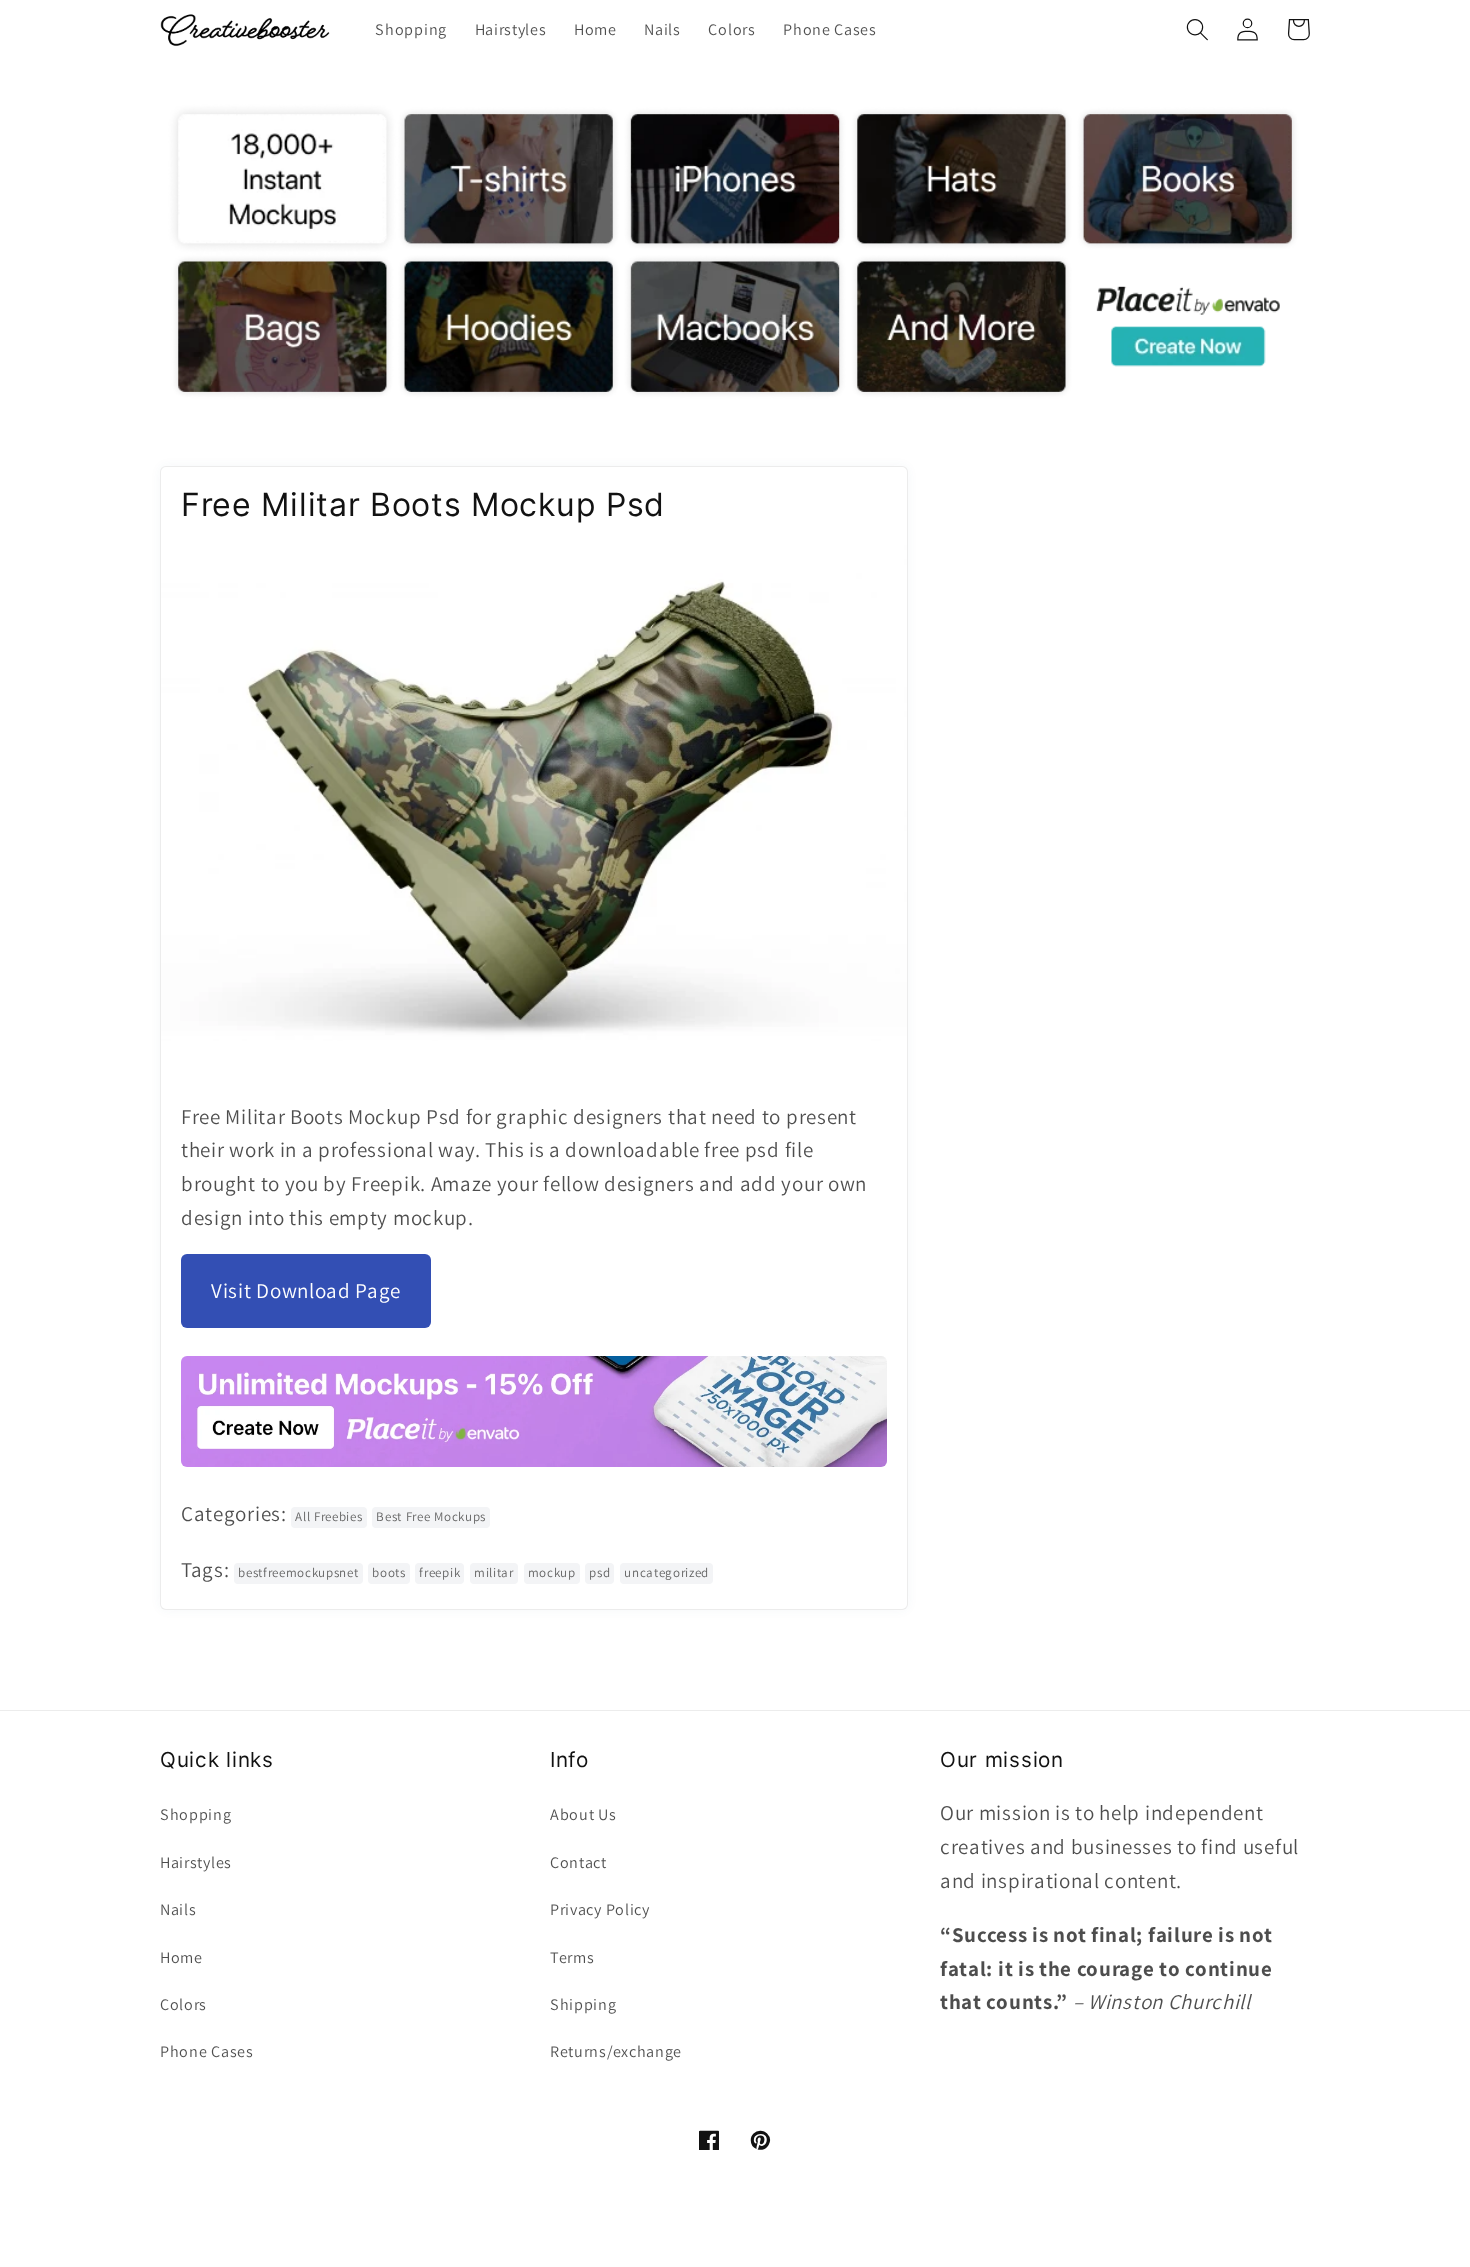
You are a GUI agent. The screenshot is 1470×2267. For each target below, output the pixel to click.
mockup (552, 1572)
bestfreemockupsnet (298, 1572)
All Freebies (328, 1516)
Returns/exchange (616, 2051)
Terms (572, 1957)
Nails (178, 1909)
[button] (1197, 29)
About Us (583, 1814)
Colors (183, 2004)
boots (388, 1572)
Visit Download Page (306, 1290)
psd (599, 1572)
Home (181, 1957)
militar (494, 1572)
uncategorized (666, 1572)
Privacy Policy (600, 1909)
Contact (578, 1862)
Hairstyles (196, 1862)
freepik (439, 1572)
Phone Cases (207, 2051)
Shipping (583, 2004)
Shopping (196, 1814)
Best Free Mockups (431, 1516)
